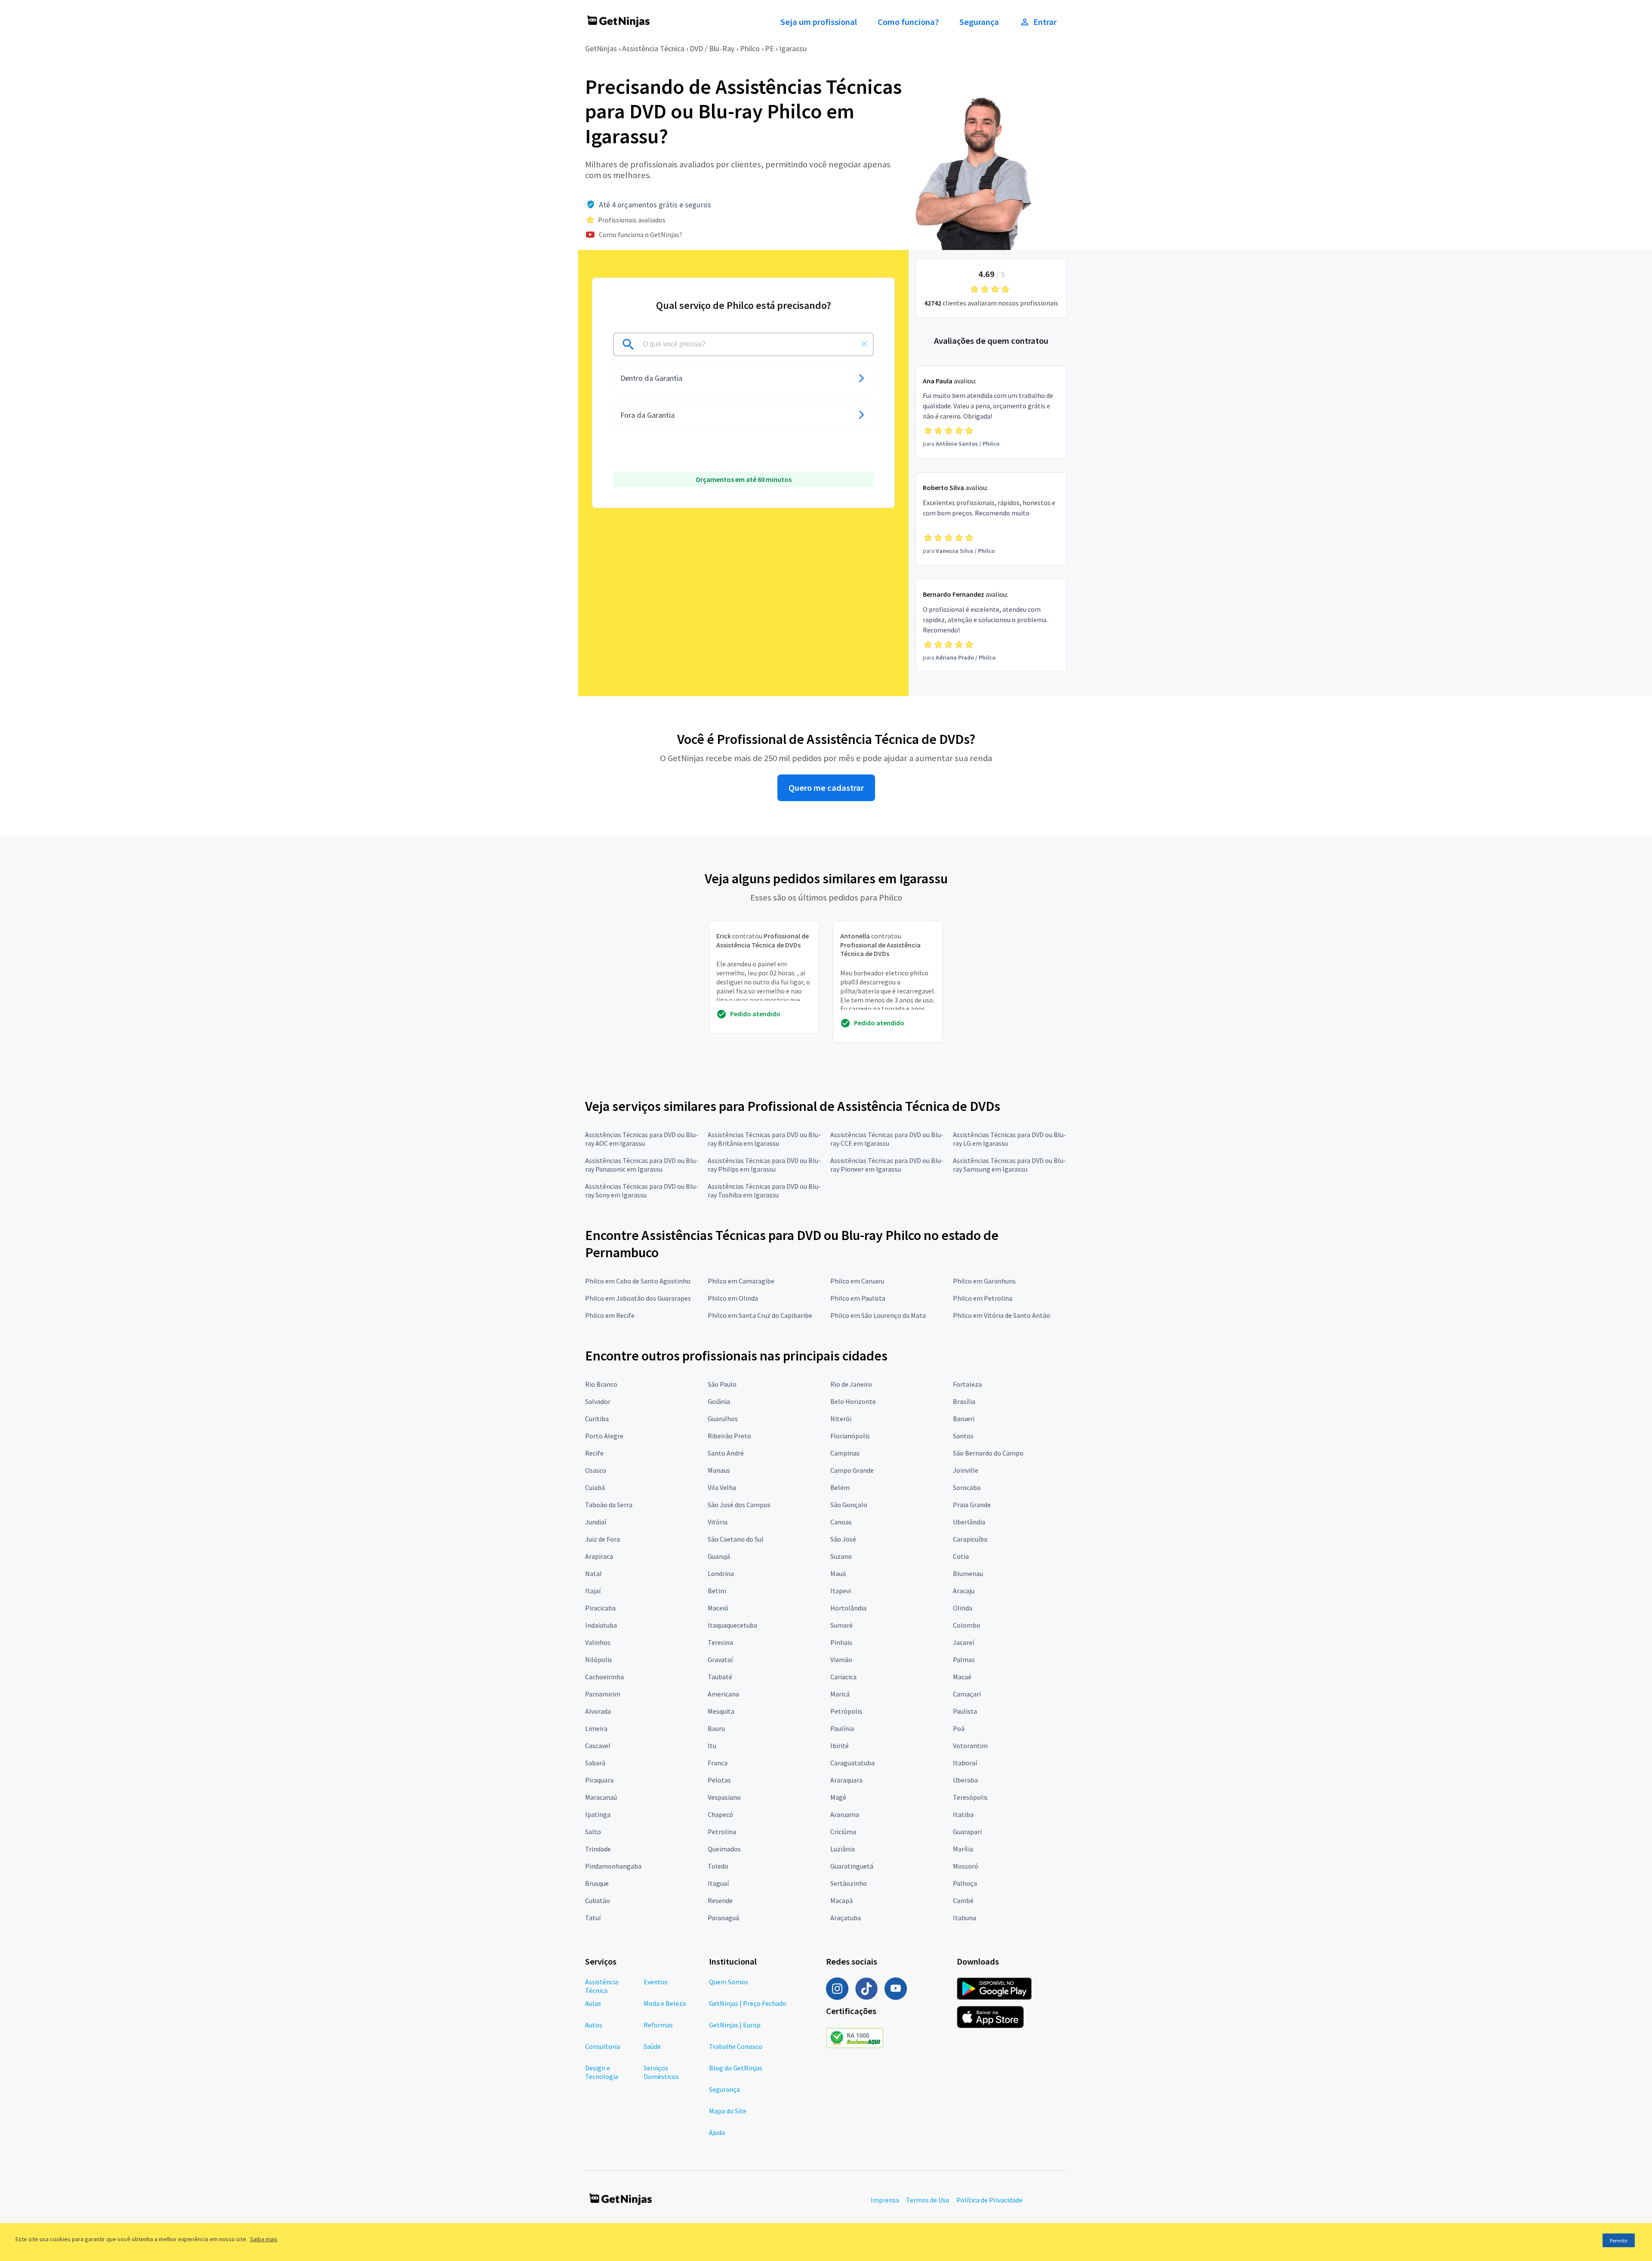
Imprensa (885, 2200)
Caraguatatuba (852, 1763)
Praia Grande (972, 1505)
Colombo (967, 1625)
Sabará (595, 1763)
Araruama (845, 1814)
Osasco (596, 1470)
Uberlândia (969, 1522)
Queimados (724, 1849)
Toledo (718, 1866)
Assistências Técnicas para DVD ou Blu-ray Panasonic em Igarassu (642, 1165)
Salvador (598, 1401)
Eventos (656, 1982)
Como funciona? (908, 22)
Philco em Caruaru (857, 1281)
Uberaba (965, 1780)
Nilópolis (599, 1660)
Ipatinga (598, 1814)
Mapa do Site (728, 2111)
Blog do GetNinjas (736, 2068)
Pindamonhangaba (613, 1866)
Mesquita (721, 1711)
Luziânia (843, 1849)
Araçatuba (846, 1918)
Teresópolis (970, 1797)
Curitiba (597, 1419)
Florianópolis (850, 1436)
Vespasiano (724, 1797)
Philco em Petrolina (983, 1298)
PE (769, 48)
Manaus (719, 1470)
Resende (720, 1900)
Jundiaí (596, 1522)
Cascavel (598, 1746)
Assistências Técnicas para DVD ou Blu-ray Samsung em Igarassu (1009, 1165)
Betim (717, 1591)
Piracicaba (600, 1608)
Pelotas (719, 1780)
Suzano (841, 1556)
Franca (718, 1763)
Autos (594, 2025)
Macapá (841, 1900)
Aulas (593, 2003)
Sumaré (841, 1625)
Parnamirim (603, 1694)
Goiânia (719, 1401)
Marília (963, 1849)
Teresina (720, 1642)
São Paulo (722, 1384)
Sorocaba (967, 1487)
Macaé (962, 1677)
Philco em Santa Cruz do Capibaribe (760, 1315)
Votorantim (970, 1746)
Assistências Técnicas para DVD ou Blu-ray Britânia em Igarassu (764, 1139)
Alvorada (598, 1711)
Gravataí (720, 1660)
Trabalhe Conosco (736, 2046)
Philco (750, 48)
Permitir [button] (1619, 2241)
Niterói (841, 1419)
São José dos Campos (739, 1505)
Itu (712, 1746)
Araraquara (846, 1780)
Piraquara (599, 1780)
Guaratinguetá (852, 1866)
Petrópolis (846, 1711)
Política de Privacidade (989, 2200)
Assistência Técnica (653, 48)
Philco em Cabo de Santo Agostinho (638, 1281)
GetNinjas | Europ (735, 2025)
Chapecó (720, 1814)
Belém (840, 1487)
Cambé (963, 1900)
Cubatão (598, 1900)
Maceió (718, 1608)
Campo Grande (852, 1470)
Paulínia (842, 1728)
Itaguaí (718, 1883)
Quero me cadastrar (826, 788)
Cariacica (843, 1677)
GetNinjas (601, 48)
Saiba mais (264, 2239)
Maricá (840, 1694)
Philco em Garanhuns (984, 1281)
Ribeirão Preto (729, 1436)
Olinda (963, 1608)
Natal (593, 1573)
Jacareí (963, 1642)
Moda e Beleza (665, 2003)
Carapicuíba (970, 1539)
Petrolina (722, 1832)
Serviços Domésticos (661, 2072)
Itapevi (841, 1591)
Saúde (652, 2046)
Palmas (964, 1660)
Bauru (716, 1728)
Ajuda (717, 2132)
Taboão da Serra (609, 1505)
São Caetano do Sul (736, 1539)
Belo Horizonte (853, 1401)
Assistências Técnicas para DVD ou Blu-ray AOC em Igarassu (642, 1139)
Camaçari (967, 1694)
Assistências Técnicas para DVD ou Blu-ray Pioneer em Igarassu (887, 1165)
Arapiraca (599, 1556)
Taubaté (720, 1677)
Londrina (721, 1573)
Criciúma (843, 1832)
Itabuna (965, 1918)
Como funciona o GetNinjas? (641, 234)
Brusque (597, 1883)
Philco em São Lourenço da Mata (878, 1315)
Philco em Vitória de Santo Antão (1002, 1315)
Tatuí (593, 1918)
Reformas (658, 2025)
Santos (963, 1436)
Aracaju (964, 1591)
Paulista (965, 1711)
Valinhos (598, 1642)
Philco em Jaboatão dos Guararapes (638, 1298)
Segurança (979, 22)
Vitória (718, 1522)
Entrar (1045, 22)
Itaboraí (965, 1763)
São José (843, 1539)
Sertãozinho (849, 1883)
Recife (594, 1453)
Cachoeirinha (604, 1677)
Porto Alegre (604, 1436)
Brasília (964, 1401)
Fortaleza (967, 1384)
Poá (959, 1728)
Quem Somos (729, 1982)
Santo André (726, 1453)
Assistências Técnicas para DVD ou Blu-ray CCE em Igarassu (887, 1139)
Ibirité (840, 1746)
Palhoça (965, 1883)
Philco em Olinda (733, 1298)
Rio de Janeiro (851, 1384)
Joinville (966, 1470)
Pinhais (841, 1642)
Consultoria (603, 2046)
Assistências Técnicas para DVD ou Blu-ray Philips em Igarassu (764, 1165)
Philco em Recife (610, 1315)
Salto (593, 1832)
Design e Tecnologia (602, 2072)
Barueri (964, 1419)
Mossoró (966, 1866)
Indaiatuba (601, 1625)
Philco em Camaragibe (741, 1281)
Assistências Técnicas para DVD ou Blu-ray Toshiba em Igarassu (764, 1191)
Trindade (598, 1849)
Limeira (596, 1728)
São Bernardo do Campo (988, 1453)
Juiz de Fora (603, 1539)
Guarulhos (723, 1419)
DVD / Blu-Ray (712, 48)
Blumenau (968, 1573)
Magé (838, 1797)
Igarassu (793, 48)
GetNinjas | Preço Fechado (748, 2003)
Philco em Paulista (858, 1298)
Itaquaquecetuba (732, 1625)
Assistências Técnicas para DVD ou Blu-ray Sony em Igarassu (642, 1191)
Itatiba (963, 1814)
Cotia (961, 1556)
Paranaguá (723, 1918)
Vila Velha (722, 1487)
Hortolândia (848, 1608)
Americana (723, 1694)
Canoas (841, 1522)
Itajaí (593, 1591)
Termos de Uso (928, 2200)
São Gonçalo (849, 1505)
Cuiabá (595, 1487)
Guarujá (719, 1556)
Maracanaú (601, 1797)
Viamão (841, 1660)
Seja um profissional (819, 22)
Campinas (845, 1453)
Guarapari (967, 1832)
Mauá (838, 1573)
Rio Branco (601, 1384)
